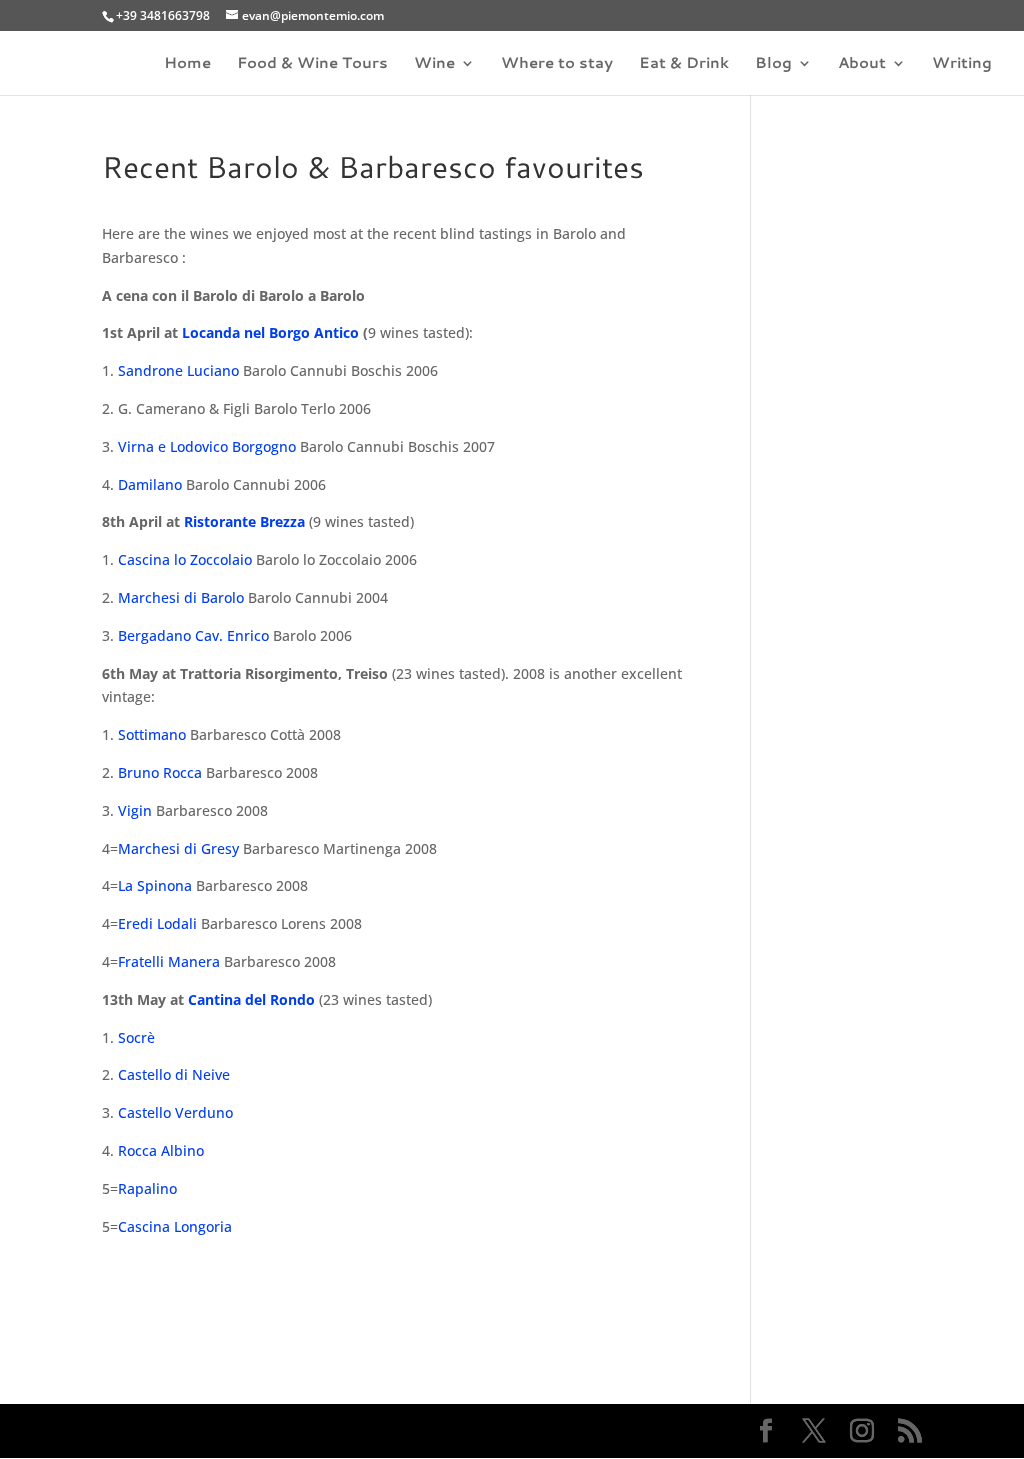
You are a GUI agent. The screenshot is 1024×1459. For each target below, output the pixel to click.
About (862, 64)
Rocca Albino (161, 1150)
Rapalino (147, 1188)
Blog (773, 64)
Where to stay (557, 64)
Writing (962, 64)
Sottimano (152, 734)
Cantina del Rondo (251, 999)
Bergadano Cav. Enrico (193, 635)
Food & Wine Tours (312, 64)
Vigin (135, 810)
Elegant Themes (243, 1430)
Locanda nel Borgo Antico (270, 332)
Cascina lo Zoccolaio (185, 559)
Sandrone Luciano (178, 370)
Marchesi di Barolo (181, 597)
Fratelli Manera (169, 961)
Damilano (150, 484)
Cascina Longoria (175, 1226)
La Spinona (157, 885)
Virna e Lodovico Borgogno (207, 446)
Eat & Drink (684, 64)
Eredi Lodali (157, 923)
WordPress (434, 1430)
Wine (434, 64)
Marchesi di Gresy (178, 848)
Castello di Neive (174, 1074)
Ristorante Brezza (244, 521)
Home (187, 64)
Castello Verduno (175, 1112)
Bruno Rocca (160, 772)
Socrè (136, 1037)
